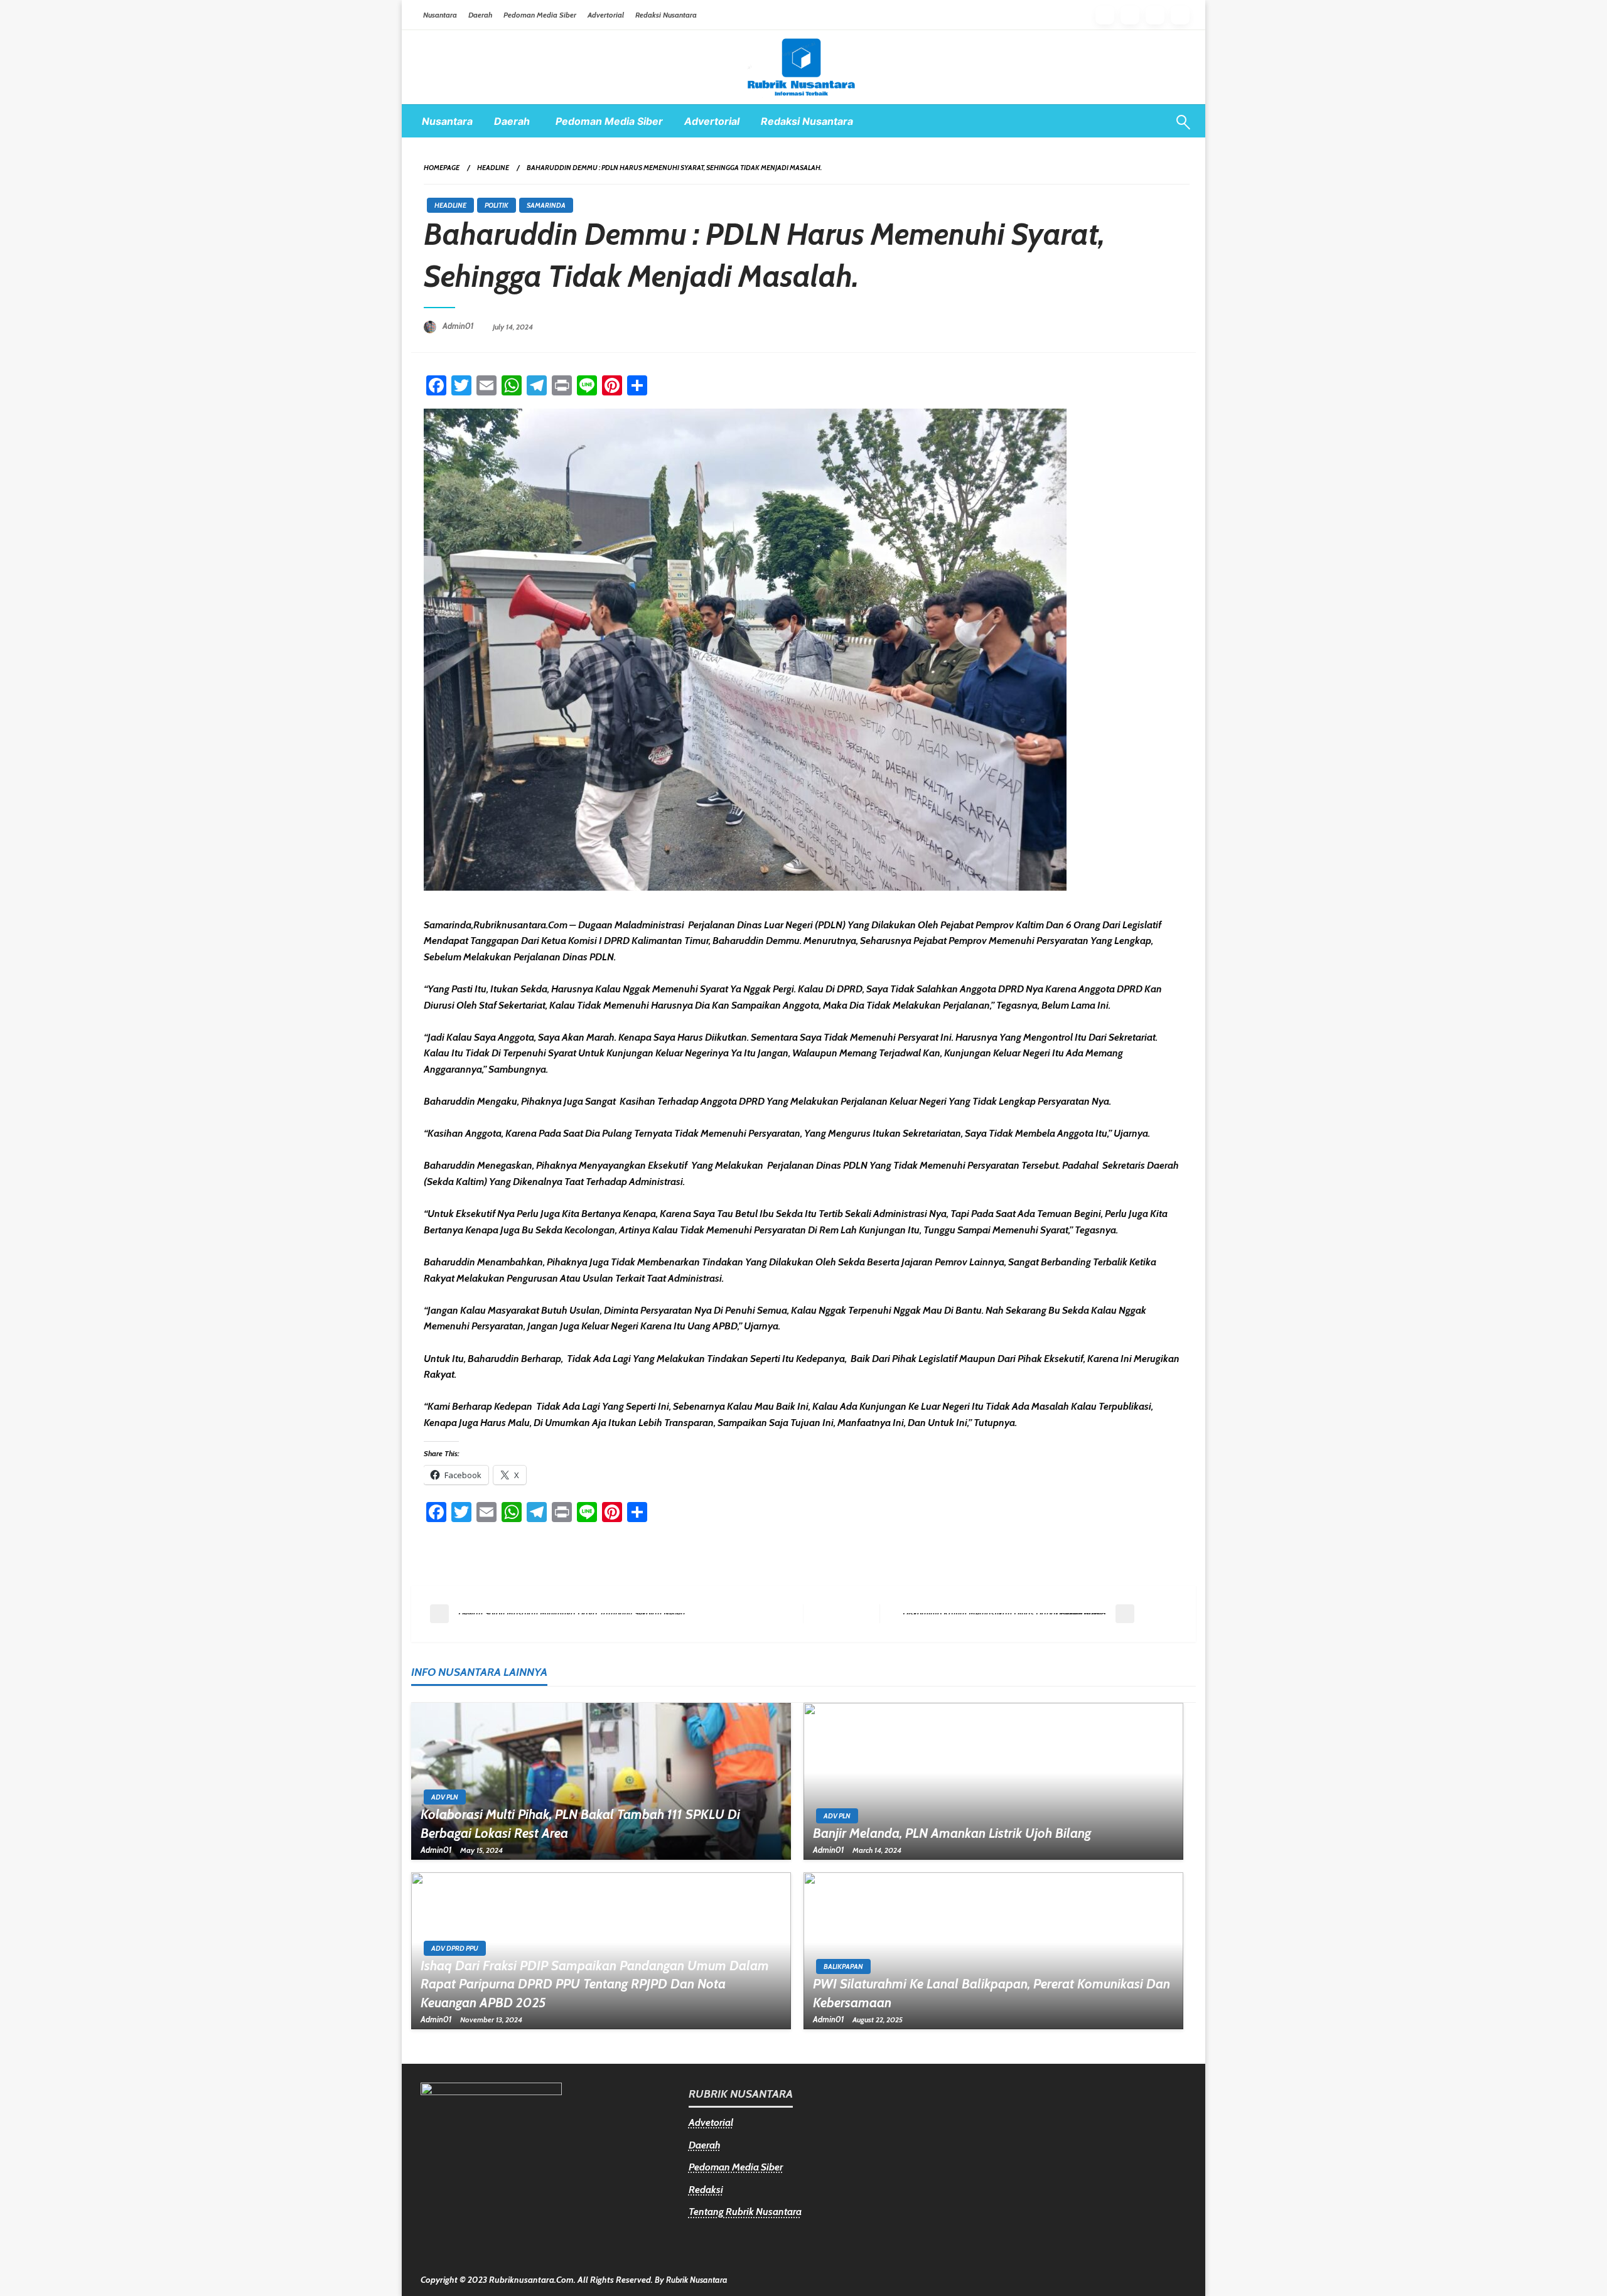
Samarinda (546, 205)
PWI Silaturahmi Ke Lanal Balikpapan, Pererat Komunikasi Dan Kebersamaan (992, 1993)
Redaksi (706, 2190)
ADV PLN (445, 1797)
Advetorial (711, 2122)
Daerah (480, 15)
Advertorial (606, 15)
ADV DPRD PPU (455, 1948)
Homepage (442, 168)
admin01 (459, 326)
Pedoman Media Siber (540, 15)
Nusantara (440, 15)
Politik (497, 205)
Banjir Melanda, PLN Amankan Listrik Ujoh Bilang (952, 1833)
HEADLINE (493, 168)
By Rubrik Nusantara (691, 2280)
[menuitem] (447, 121)
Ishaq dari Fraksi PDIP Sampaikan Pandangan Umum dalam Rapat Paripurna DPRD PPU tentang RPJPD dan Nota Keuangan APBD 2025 (595, 1984)
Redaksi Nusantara (666, 15)
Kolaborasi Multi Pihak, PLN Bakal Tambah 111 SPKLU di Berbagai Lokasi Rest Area (580, 1823)
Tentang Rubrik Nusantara (745, 2212)
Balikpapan (843, 1966)
